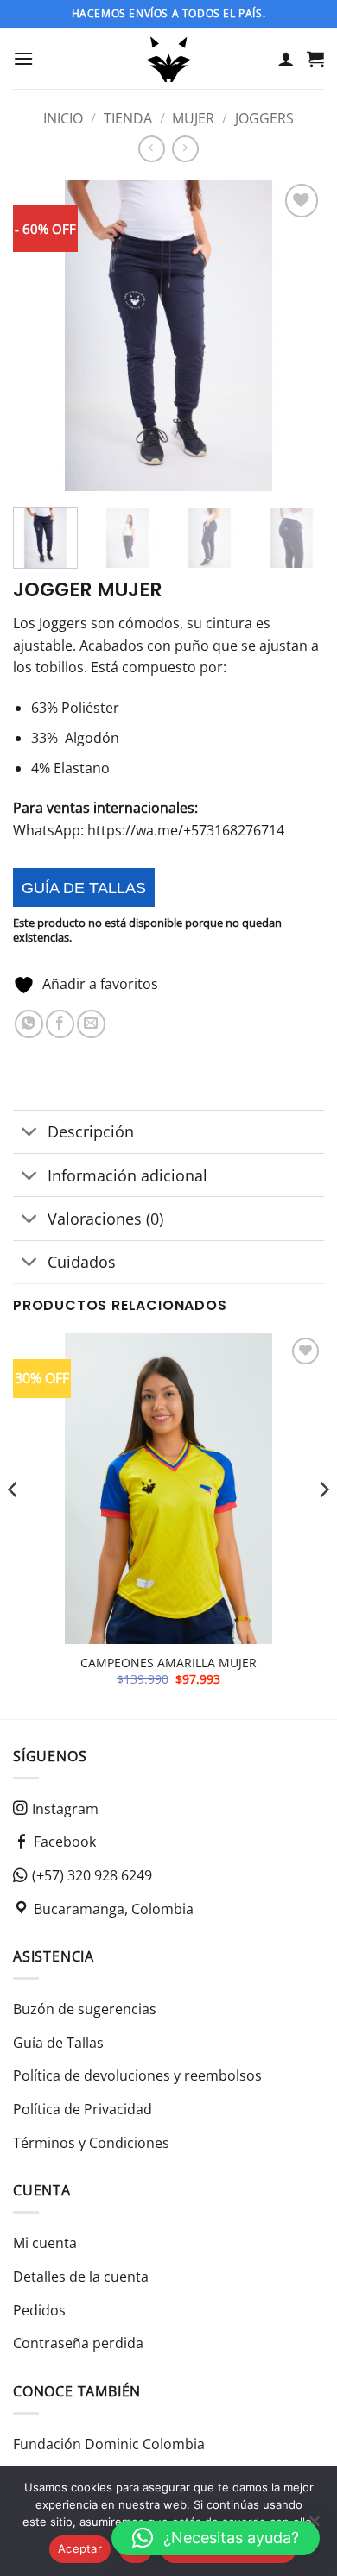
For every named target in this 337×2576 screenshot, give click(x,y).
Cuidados (82, 1262)
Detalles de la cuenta (81, 2277)
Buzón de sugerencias (85, 2009)
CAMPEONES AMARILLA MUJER (168, 1663)
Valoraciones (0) (105, 1219)
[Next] (296, 336)
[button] (23, 58)
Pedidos (39, 2310)
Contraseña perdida (78, 2343)
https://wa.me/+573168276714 (186, 830)
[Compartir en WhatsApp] (29, 1024)
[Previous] (41, 336)
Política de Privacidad (83, 2109)
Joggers (264, 118)
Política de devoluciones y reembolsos (137, 2075)
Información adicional (127, 1175)
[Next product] (152, 149)
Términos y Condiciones (91, 2143)
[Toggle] (30, 1134)
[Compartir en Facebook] (60, 1024)
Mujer (193, 118)
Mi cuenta (45, 2243)
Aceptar (80, 2548)
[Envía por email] (91, 1024)
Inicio (63, 118)
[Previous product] (185, 149)
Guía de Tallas (58, 2043)
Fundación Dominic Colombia (109, 2444)
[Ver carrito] (315, 59)
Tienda (128, 118)
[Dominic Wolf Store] (169, 59)
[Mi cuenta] (286, 59)
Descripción (91, 1131)
